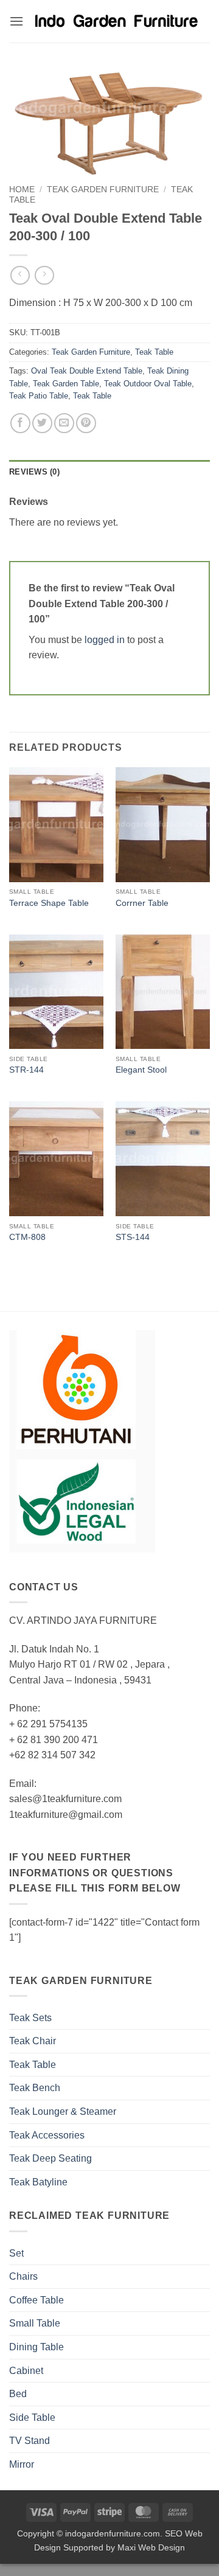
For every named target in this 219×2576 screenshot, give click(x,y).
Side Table (32, 2418)
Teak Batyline (38, 2182)
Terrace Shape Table (49, 903)
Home (22, 190)
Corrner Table (142, 903)
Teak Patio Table (39, 396)
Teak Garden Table (66, 384)
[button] (16, 21)
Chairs (23, 2276)
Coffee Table (36, 2300)
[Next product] (20, 275)
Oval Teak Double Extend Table (87, 371)
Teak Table (154, 352)
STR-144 (26, 1070)
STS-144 (133, 1237)
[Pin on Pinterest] (86, 423)
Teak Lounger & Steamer (63, 2111)
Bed (18, 2394)
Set (16, 2253)
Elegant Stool (141, 1070)
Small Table (35, 2323)
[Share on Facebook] (20, 423)
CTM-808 (27, 1237)
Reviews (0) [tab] (34, 472)
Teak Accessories (47, 2135)
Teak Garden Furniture (103, 190)
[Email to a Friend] (64, 423)
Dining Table (36, 2347)
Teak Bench (35, 2088)
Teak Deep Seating (50, 2158)
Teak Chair (33, 2041)
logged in (105, 640)
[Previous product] (44, 275)
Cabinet (26, 2371)
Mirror (22, 2464)
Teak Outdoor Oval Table (148, 384)
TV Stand (30, 2441)
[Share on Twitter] (42, 423)
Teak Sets (30, 2018)
